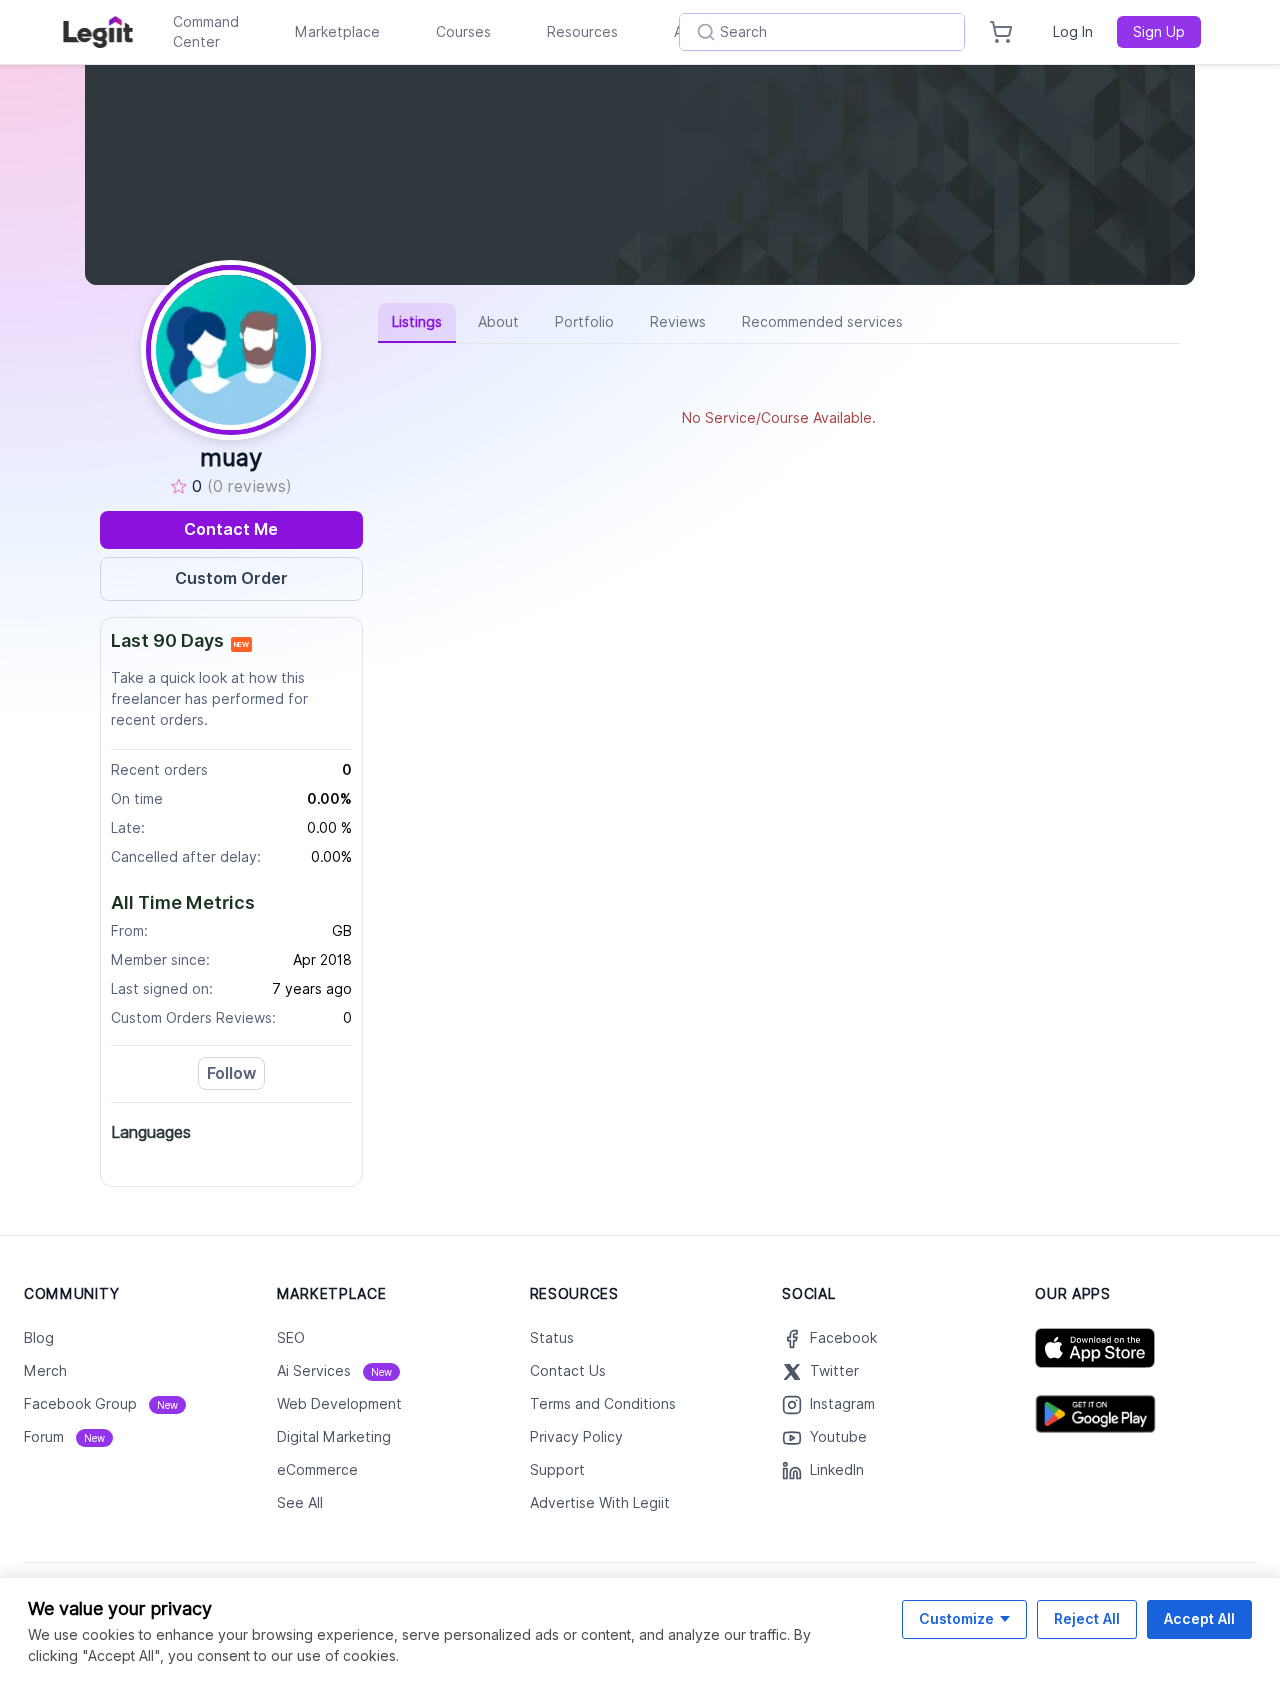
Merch (45, 1371)
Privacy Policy (576, 1437)
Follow (231, 1073)
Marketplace (337, 32)
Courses (463, 32)
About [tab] (498, 322)
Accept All (1199, 1618)
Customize (956, 1618)
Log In (1073, 32)
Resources (582, 32)
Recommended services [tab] (822, 322)
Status (552, 1338)
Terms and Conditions (603, 1404)
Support (557, 1470)
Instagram (842, 1404)
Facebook (843, 1338)
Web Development (339, 1404)
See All (300, 1503)
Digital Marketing (334, 1437)
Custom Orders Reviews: (193, 1018)
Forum (64, 1437)
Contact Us (568, 1371)
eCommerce (317, 1470)
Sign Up (1159, 32)
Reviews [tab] (678, 322)
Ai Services (334, 1371)
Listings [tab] (417, 322)
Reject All (1087, 1618)
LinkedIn (837, 1470)
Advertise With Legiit (600, 1503)
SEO (291, 1338)
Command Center (206, 32)
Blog (39, 1338)
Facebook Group (101, 1404)
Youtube (838, 1437)
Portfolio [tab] (584, 322)
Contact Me (231, 529)
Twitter (834, 1371)
